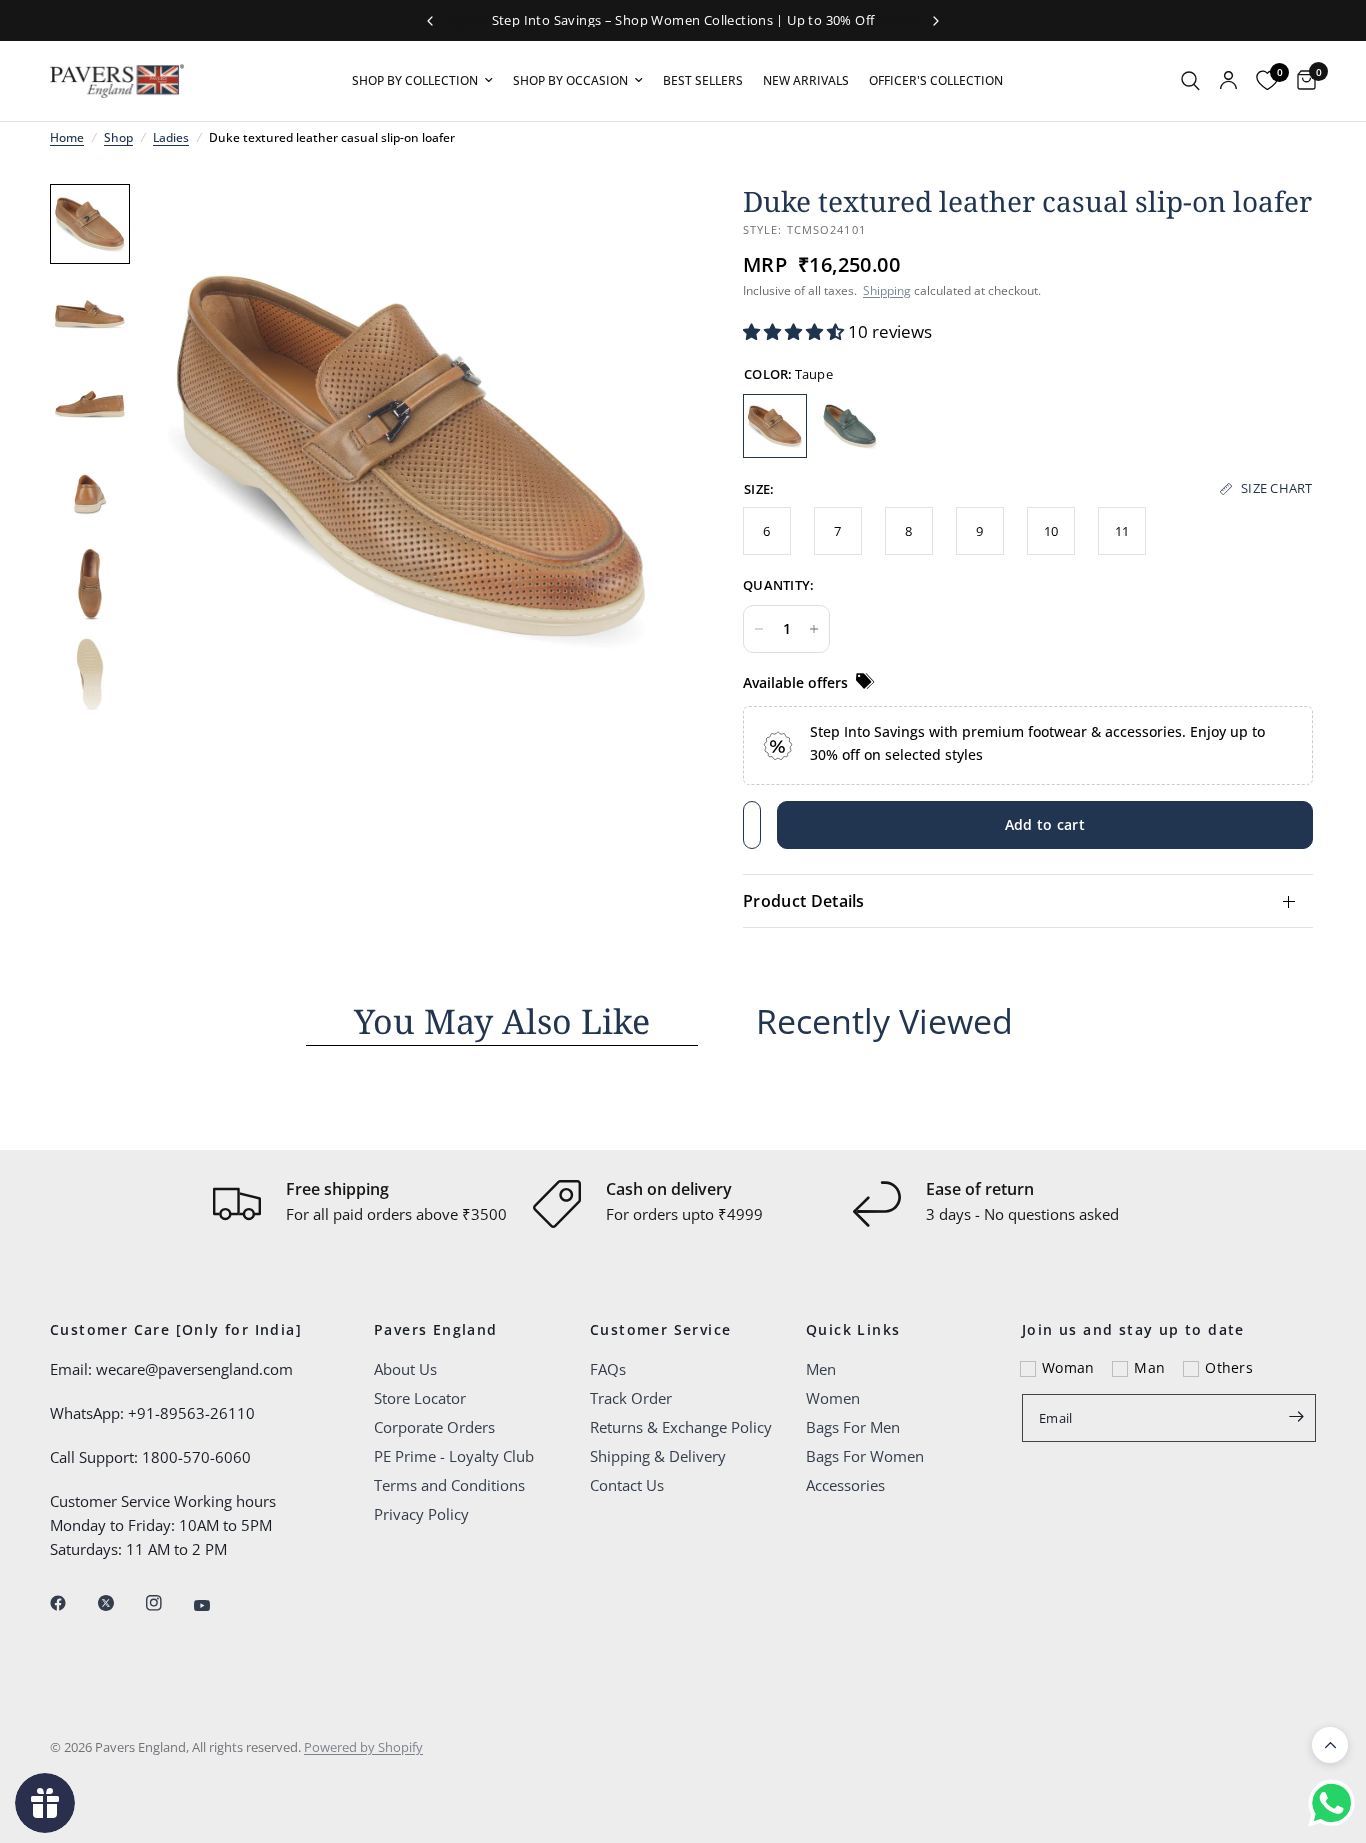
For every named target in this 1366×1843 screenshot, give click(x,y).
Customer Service (660, 1330)
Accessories (845, 1485)
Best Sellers (703, 80)
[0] (1301, 81)
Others (1229, 1367)
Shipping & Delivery (658, 1456)
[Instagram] (168, 1603)
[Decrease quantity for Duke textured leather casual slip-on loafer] (759, 629)
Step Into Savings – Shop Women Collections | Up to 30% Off (683, 20)
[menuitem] (422, 80)
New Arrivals (806, 80)
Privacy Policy (421, 1514)
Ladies (171, 137)
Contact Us (627, 1485)
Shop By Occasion (570, 80)
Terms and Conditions (449, 1485)
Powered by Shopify (363, 1747)
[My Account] (1228, 81)
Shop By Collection (415, 80)
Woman (1068, 1367)
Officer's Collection (936, 80)
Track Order (631, 1398)
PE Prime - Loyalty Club (454, 1456)
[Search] (1190, 81)
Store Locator (420, 1398)
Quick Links (853, 1330)
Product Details (804, 901)
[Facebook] (72, 1603)
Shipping (887, 290)
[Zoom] (641, 226)
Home (67, 137)
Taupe (775, 426)
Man (1149, 1367)
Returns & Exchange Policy (681, 1427)
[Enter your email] (1296, 1416)
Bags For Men (853, 1427)
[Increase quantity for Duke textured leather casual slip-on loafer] (814, 629)
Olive (850, 426)
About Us (405, 1369)
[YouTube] (216, 1605)
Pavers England (436, 1330)
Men (821, 1369)
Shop (118, 137)
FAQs (608, 1369)
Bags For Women (865, 1456)
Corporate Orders (434, 1427)
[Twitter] (120, 1603)
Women (833, 1398)
